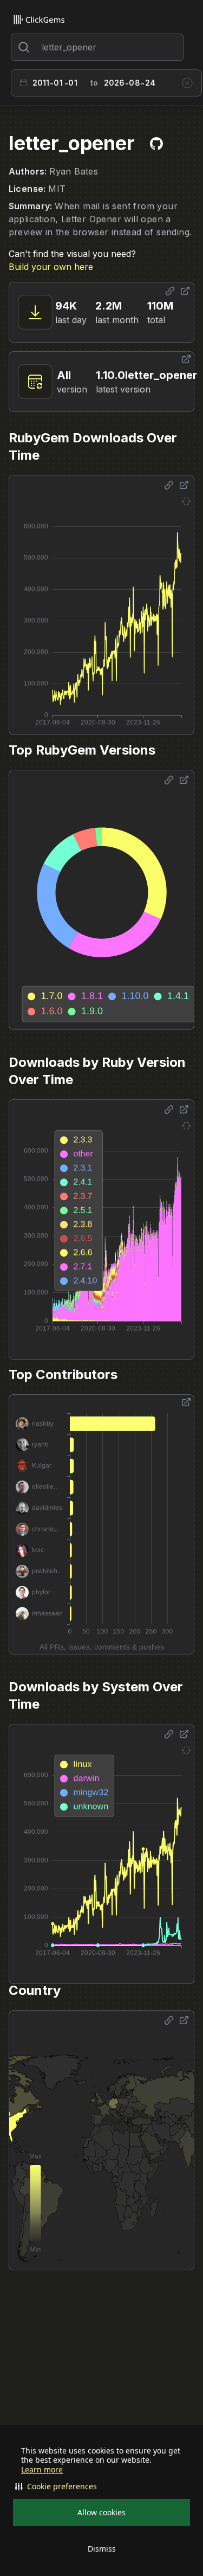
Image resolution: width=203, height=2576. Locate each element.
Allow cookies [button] (101, 2512)
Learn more (42, 2470)
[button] (101, 2487)
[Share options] (170, 291)
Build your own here (51, 267)
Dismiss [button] (102, 2549)
